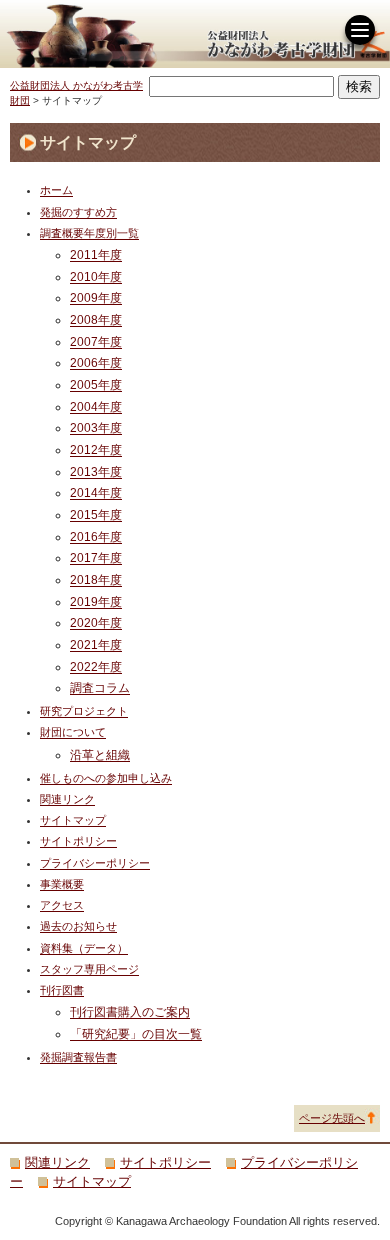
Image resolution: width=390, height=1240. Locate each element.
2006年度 (96, 362)
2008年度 (96, 319)
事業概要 (62, 884)
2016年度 (96, 536)
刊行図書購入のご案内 (130, 1011)
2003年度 (96, 427)
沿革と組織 (100, 754)
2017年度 (96, 557)
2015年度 (96, 514)
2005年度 (96, 384)
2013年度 (96, 471)
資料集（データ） (84, 948)
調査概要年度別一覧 (89, 233)
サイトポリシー (78, 841)
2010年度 (96, 276)
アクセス (62, 905)
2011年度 (96, 254)
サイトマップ (73, 820)
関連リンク (67, 799)
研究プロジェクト (84, 711)
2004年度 (96, 406)
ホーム (56, 190)
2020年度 (96, 622)
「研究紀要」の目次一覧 (136, 1033)
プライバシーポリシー (95, 863)
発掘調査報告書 (78, 1057)
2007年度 (96, 341)
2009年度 (96, 297)
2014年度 (96, 492)
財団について (73, 732)
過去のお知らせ (78, 926)
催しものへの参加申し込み (106, 778)
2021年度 (96, 644)
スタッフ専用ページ (89, 969)
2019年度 (96, 601)
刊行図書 (62, 990)
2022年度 (96, 666)
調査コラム (100, 687)
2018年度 (96, 579)
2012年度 (96, 449)
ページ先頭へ (332, 1118)
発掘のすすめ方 (78, 212)
